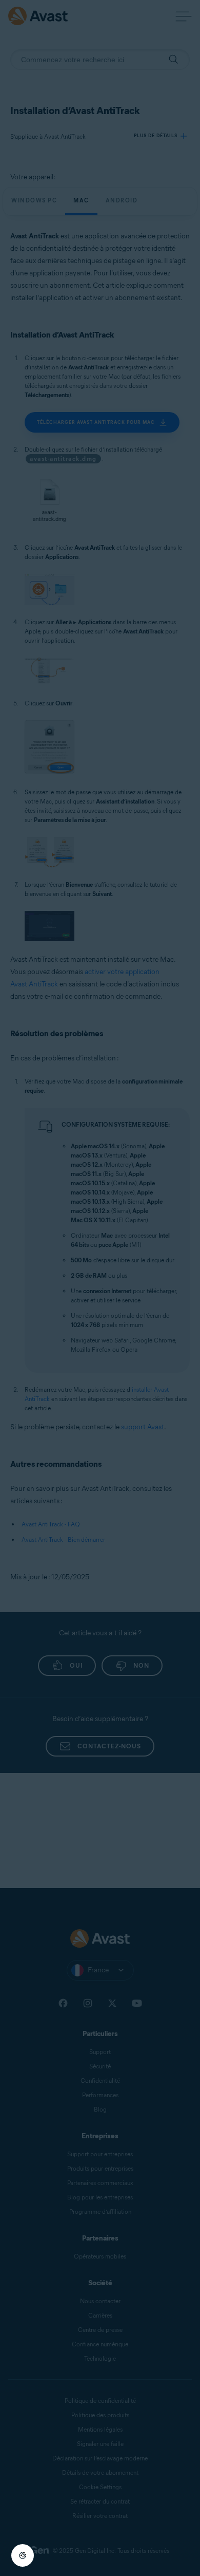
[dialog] (100, 1288)
